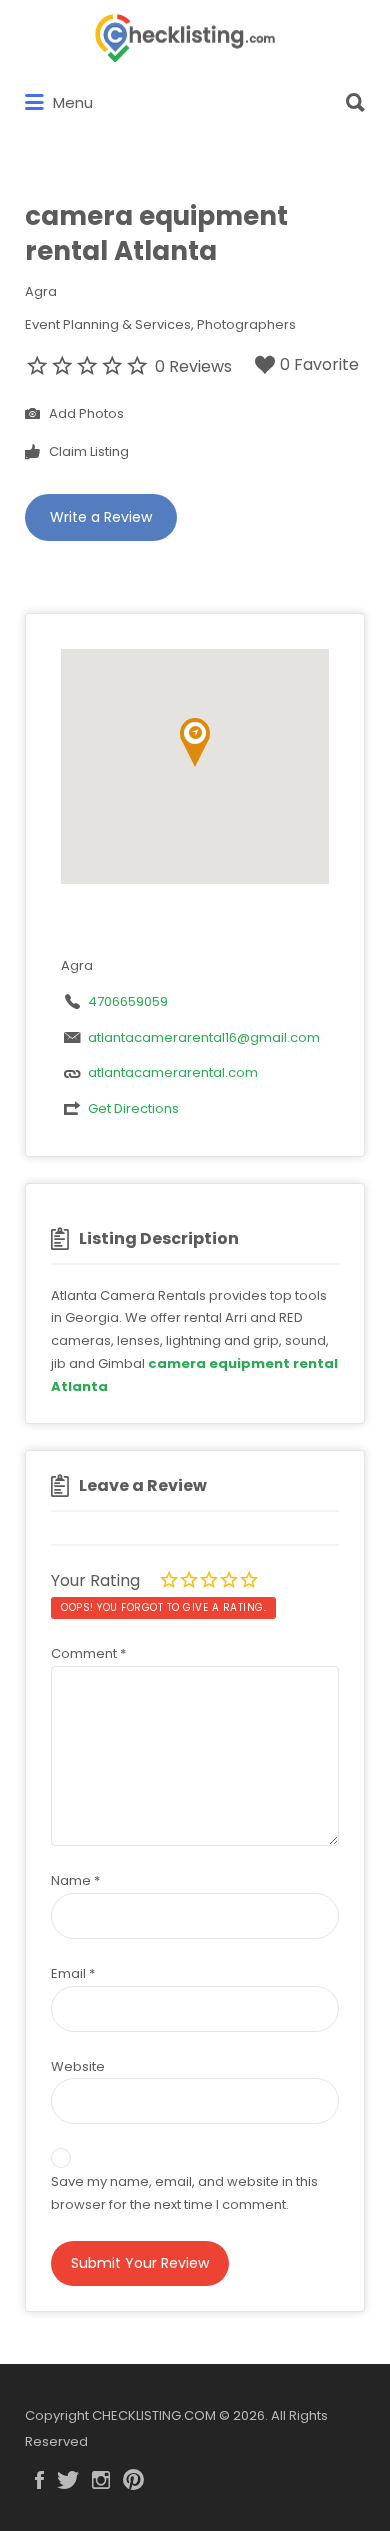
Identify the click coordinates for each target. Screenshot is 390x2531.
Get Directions (133, 1108)
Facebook (39, 2480)
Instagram (101, 2480)
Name (75, 1880)
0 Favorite (319, 364)
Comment (88, 1653)
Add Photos (85, 413)
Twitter (68, 2480)
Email (73, 1973)
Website (78, 2066)
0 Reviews (193, 366)
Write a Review (101, 517)
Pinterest (133, 2480)
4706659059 (128, 1001)
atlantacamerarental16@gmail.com (204, 1037)
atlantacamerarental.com (173, 1072)
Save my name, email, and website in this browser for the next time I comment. (184, 2193)
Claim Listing (87, 451)
